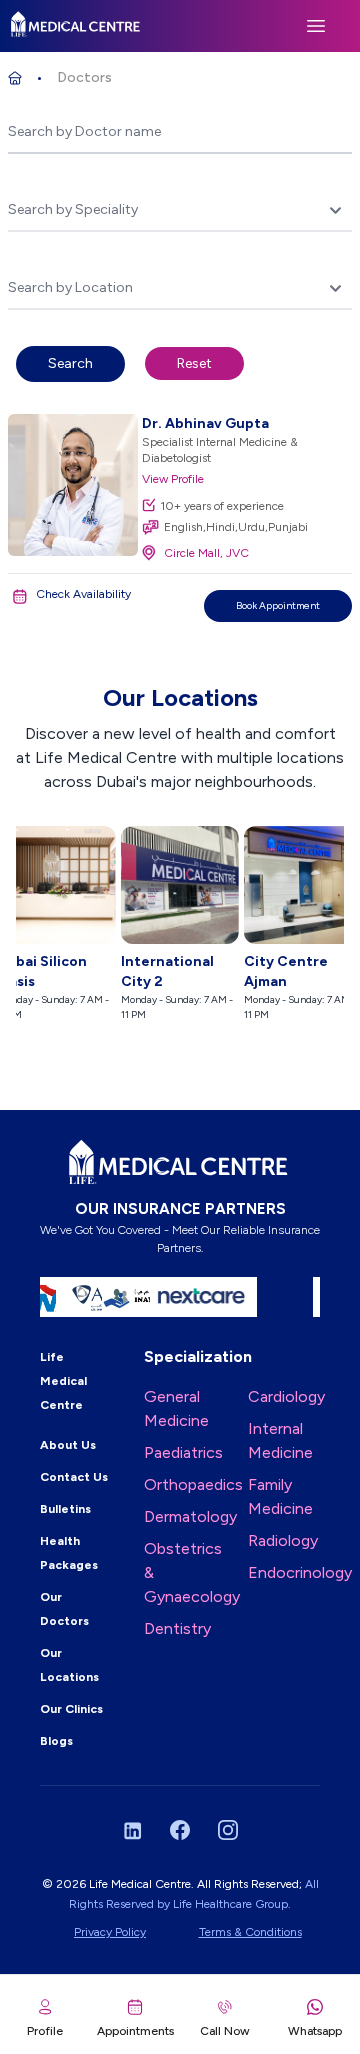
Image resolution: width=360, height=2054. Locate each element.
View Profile (173, 479)
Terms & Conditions (250, 1932)
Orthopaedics (193, 1484)
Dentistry (177, 1628)
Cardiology (286, 1396)
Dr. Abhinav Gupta (205, 423)
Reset (194, 363)
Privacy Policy (110, 1932)
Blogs (56, 1741)
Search (70, 363)
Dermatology (190, 1516)
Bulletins (65, 1509)
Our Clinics (71, 1709)
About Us (68, 1445)
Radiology (283, 1540)
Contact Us (74, 1477)
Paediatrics (183, 1452)
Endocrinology (300, 1572)
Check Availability (83, 594)
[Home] (15, 78)
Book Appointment (278, 605)
